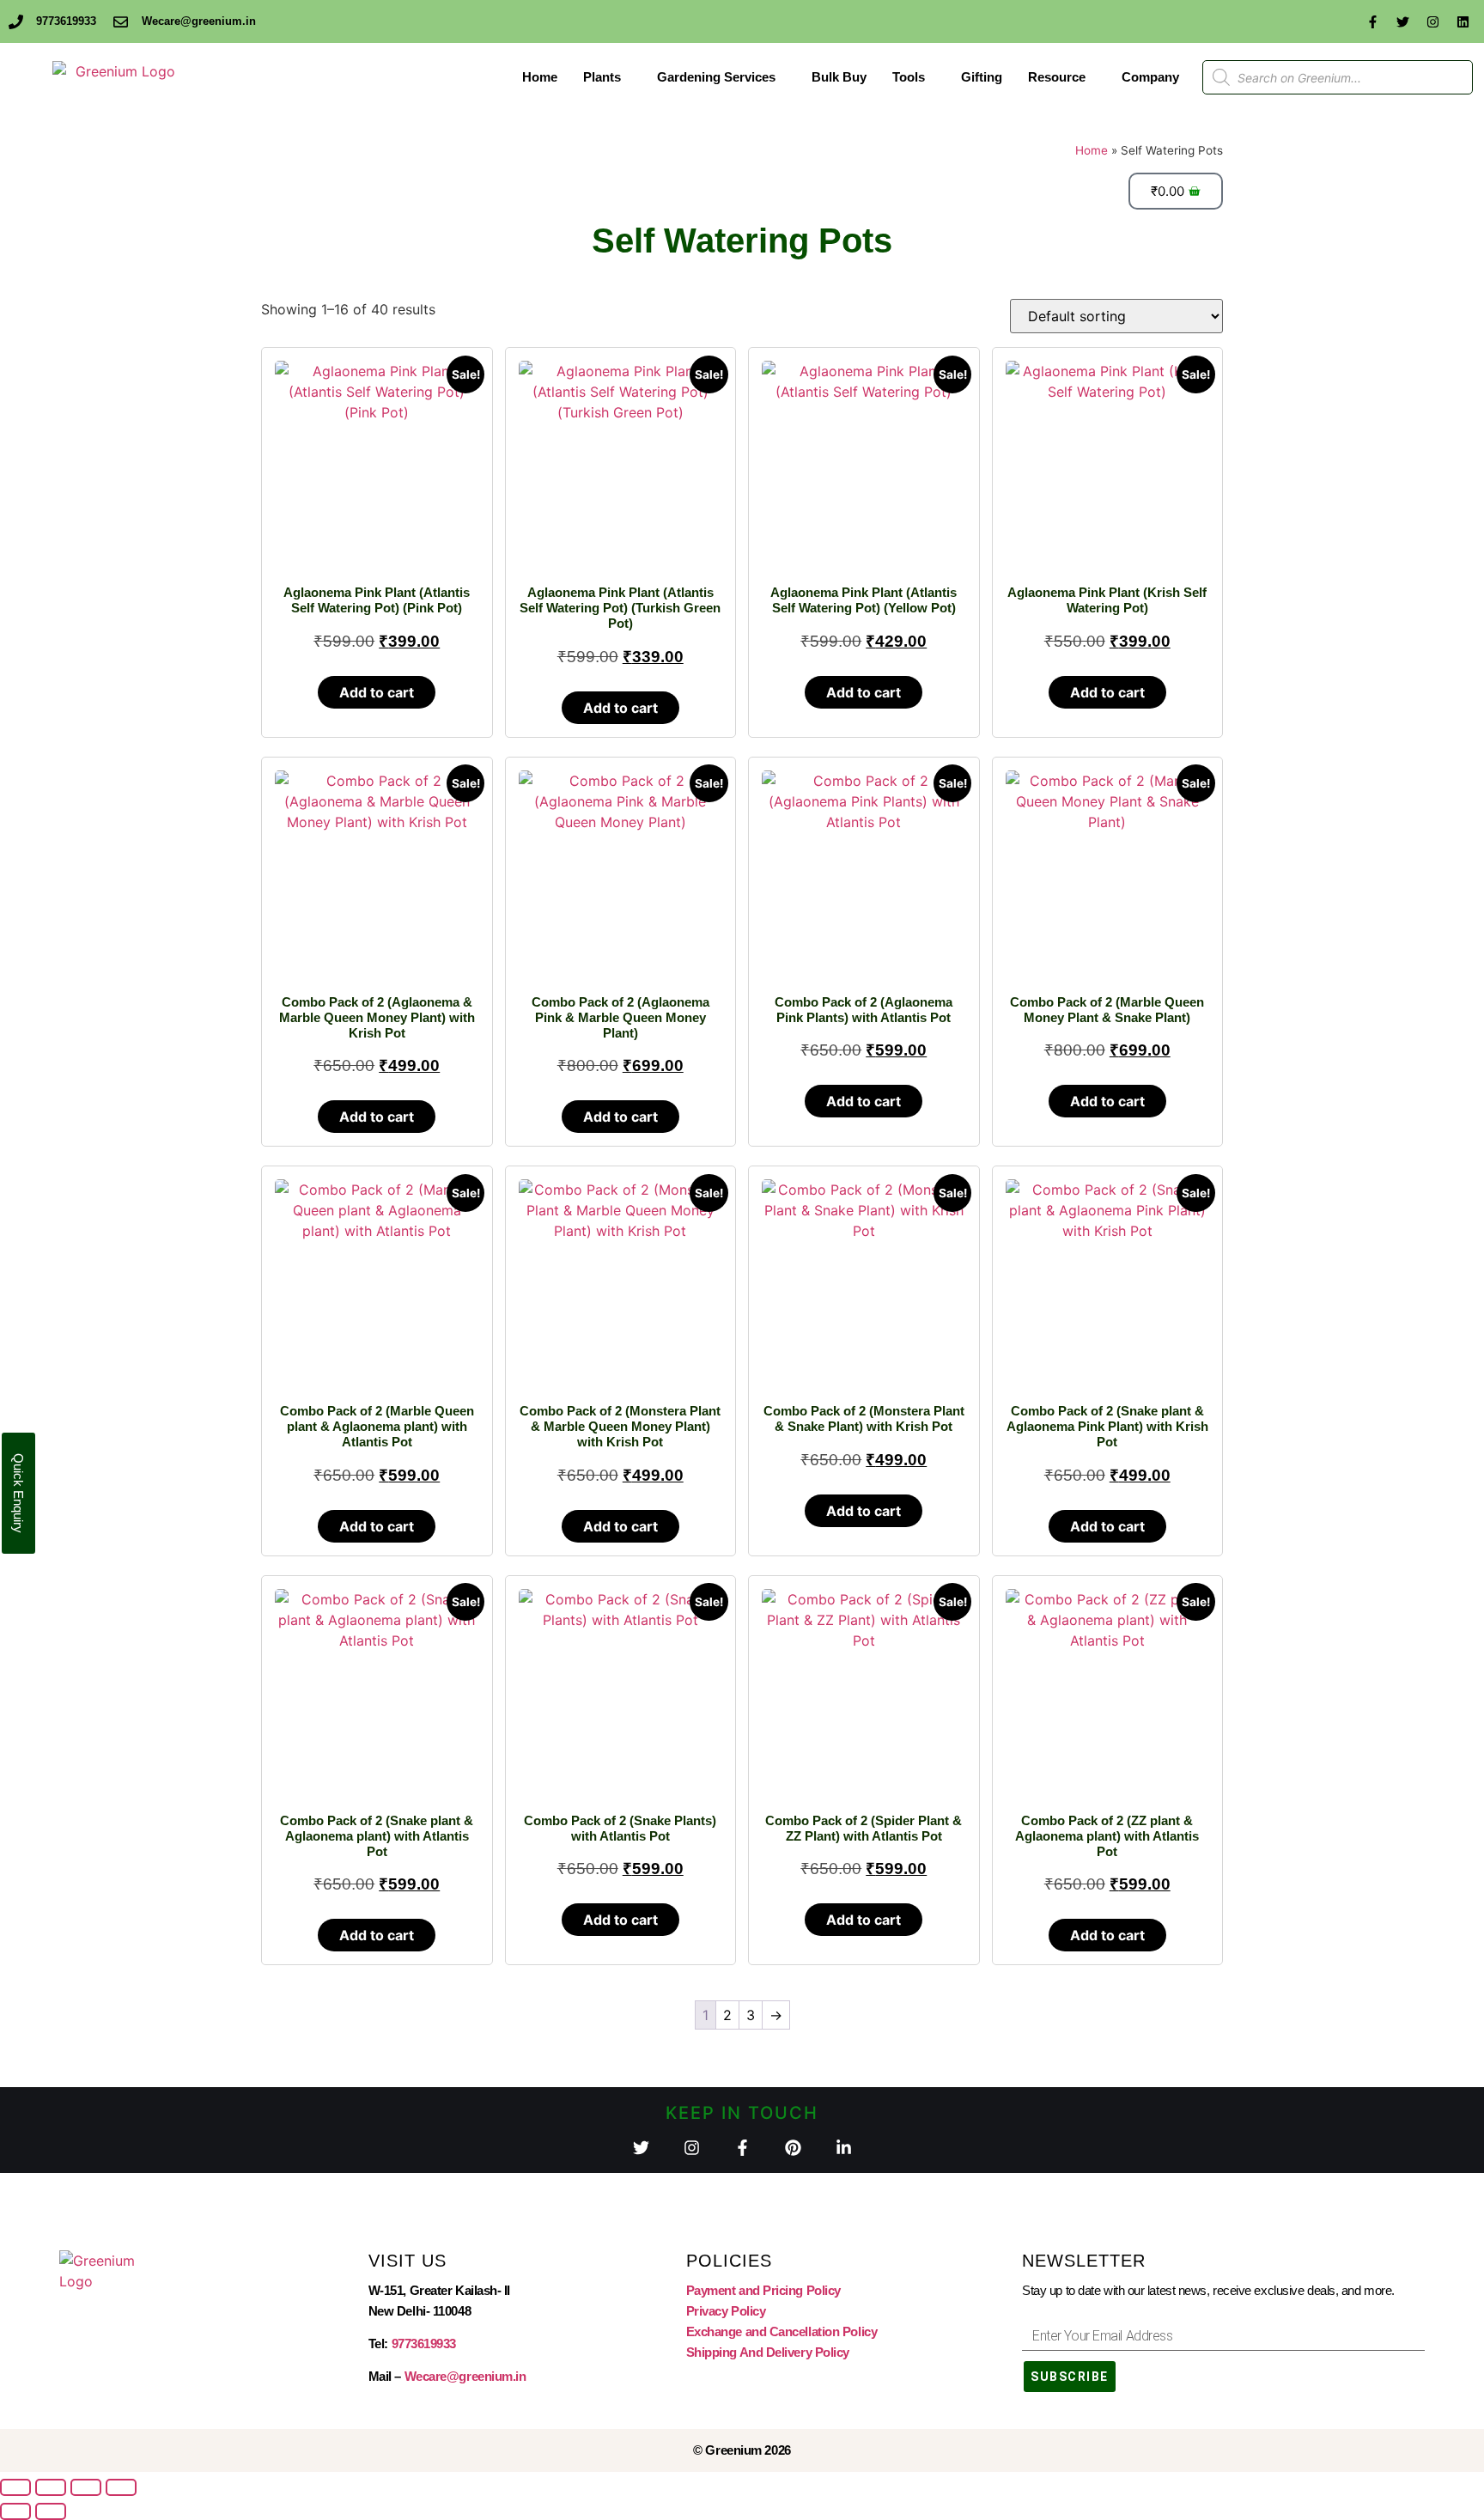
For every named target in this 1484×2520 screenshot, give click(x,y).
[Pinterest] (793, 2148)
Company (1150, 77)
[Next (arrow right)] (51, 2511)
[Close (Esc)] (121, 2487)
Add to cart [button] (377, 692)
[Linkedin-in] (844, 2148)
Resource (1057, 77)
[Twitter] (1402, 21)
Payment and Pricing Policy (763, 2290)
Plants (602, 77)
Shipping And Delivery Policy (768, 2352)
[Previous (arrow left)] (15, 2511)
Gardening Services (716, 77)
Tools (909, 77)
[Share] (86, 2487)
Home (540, 77)
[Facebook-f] (1372, 21)
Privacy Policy (726, 2311)
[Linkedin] (1463, 21)
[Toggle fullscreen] (51, 2487)
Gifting (982, 77)
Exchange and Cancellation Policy (782, 2331)
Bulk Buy (839, 77)
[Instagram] (1432, 21)
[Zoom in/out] (15, 2487)
